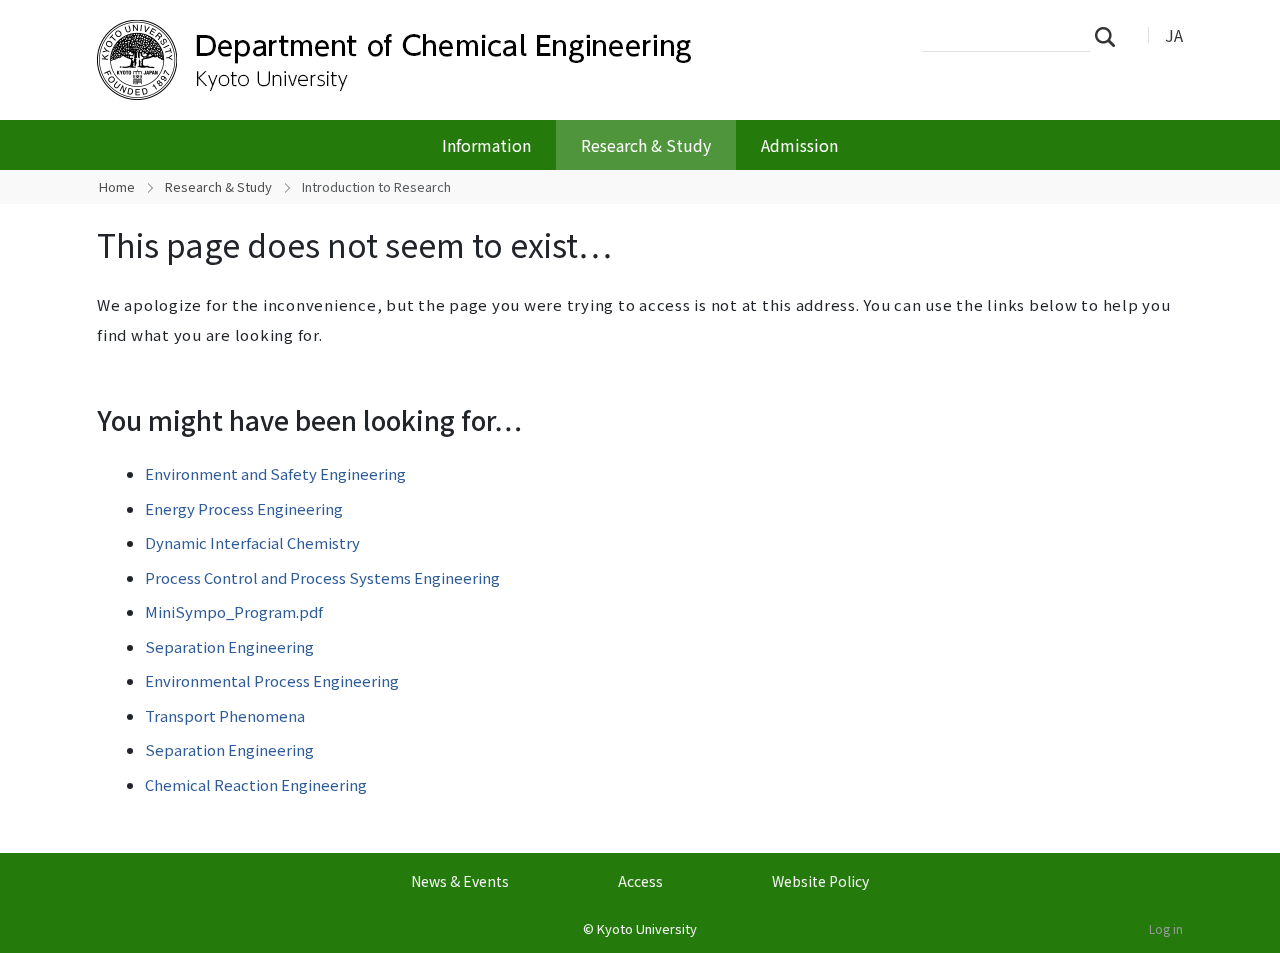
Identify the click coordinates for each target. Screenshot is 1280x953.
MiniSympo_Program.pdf (234, 611)
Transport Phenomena (225, 715)
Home (117, 186)
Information (486, 145)
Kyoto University (647, 928)
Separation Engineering (229, 646)
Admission (799, 145)
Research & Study (646, 145)
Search (1111, 36)
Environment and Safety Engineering (275, 473)
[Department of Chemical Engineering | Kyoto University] (417, 60)
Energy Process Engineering (244, 508)
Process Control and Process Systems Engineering (322, 577)
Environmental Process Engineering (272, 680)
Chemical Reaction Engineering (256, 784)
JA (1174, 35)
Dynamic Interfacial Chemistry (252, 542)
